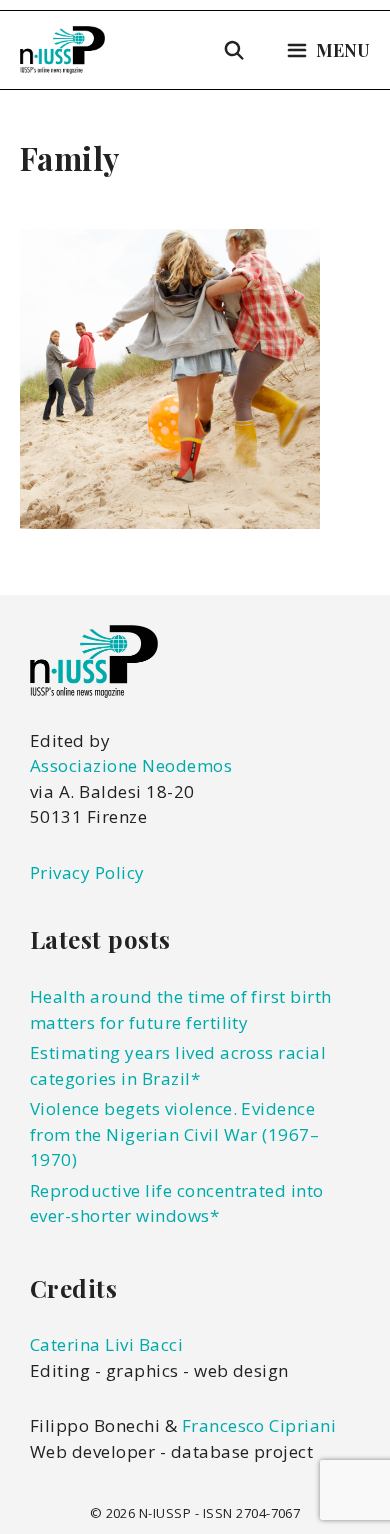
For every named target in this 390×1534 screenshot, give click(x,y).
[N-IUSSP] (62, 50)
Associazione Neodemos (131, 765)
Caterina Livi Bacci (106, 1344)
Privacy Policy (87, 872)
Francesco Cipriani (259, 1425)
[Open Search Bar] (234, 50)
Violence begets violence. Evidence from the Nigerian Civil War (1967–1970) (174, 1134)
